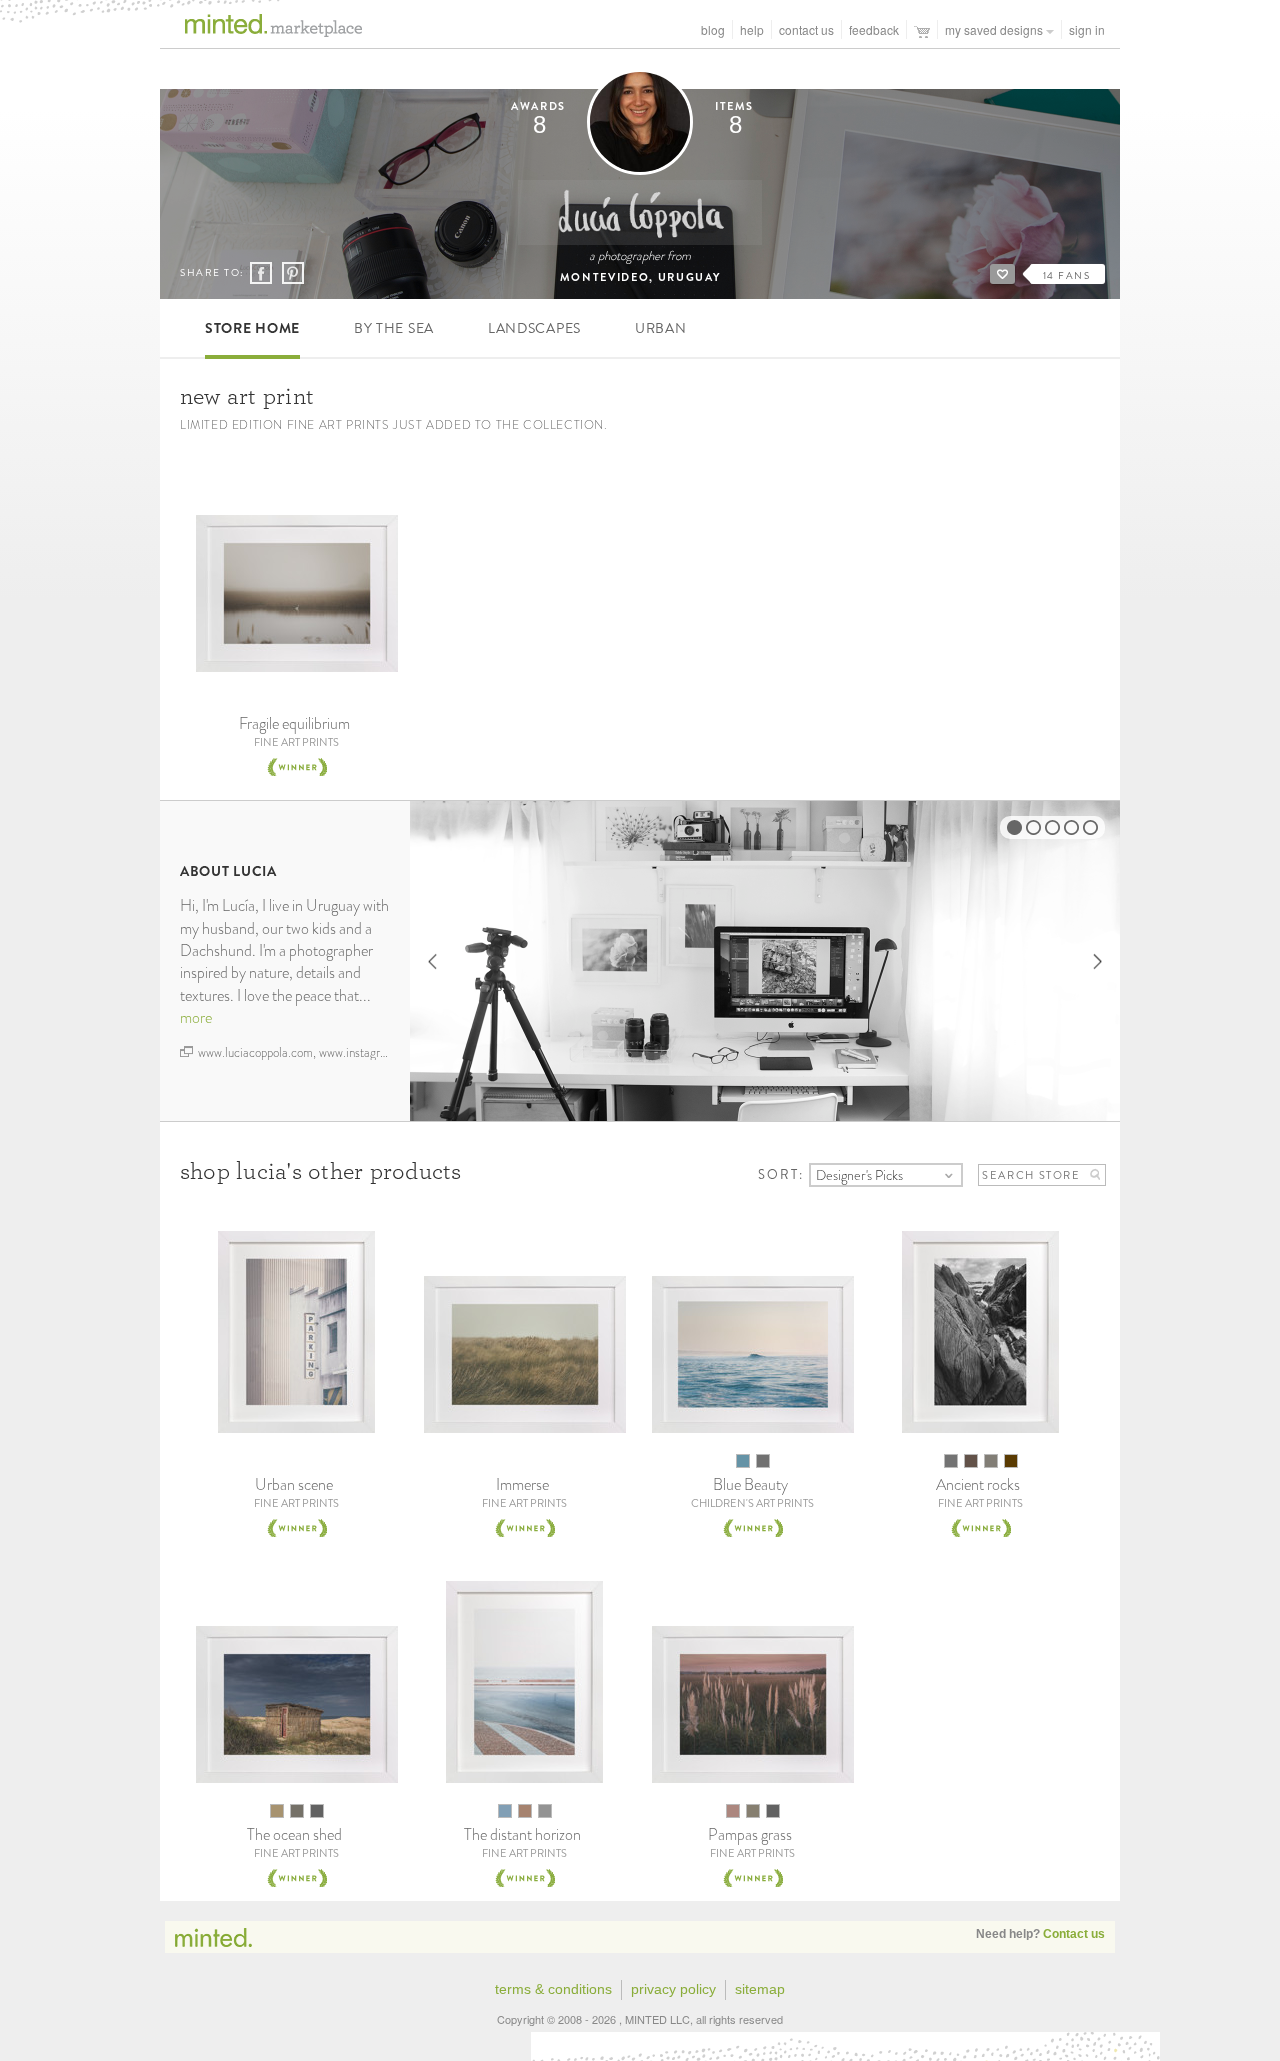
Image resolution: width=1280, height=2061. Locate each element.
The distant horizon (522, 1834)
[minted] (261, 31)
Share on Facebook (261, 274)
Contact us (1074, 1934)
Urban (661, 328)
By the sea (394, 328)
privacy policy (673, 1989)
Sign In (1087, 29)
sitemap (760, 1989)
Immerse (522, 1484)
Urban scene (294, 1484)
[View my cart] (922, 29)
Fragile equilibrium (294, 723)
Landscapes (534, 328)
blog (713, 29)
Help (752, 29)
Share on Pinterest (292, 273)
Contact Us (806, 29)
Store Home (252, 328)
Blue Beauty (750, 1484)
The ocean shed (294, 1834)
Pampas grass (750, 1834)
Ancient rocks (978, 1484)
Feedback (874, 29)
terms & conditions (553, 1989)
